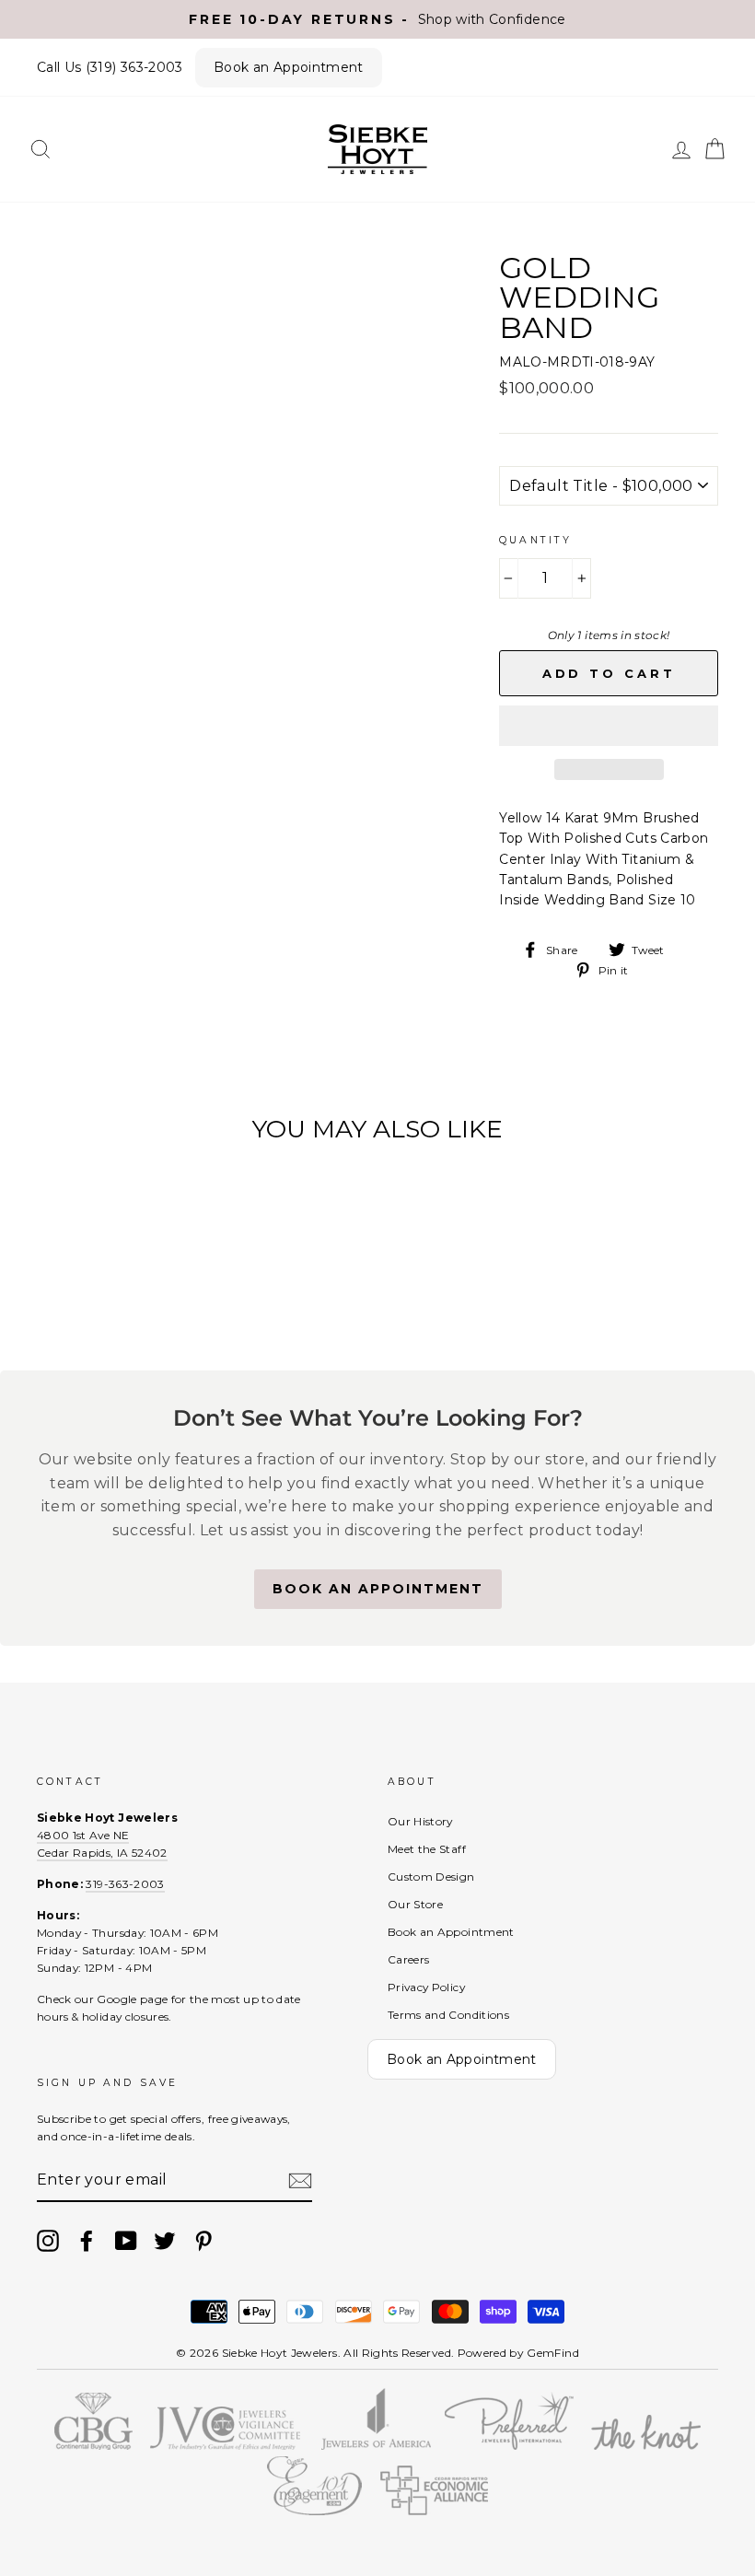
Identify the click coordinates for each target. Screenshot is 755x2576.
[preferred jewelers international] (510, 2445)
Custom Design (431, 1877)
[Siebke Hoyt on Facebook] (87, 2241)
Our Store (415, 1904)
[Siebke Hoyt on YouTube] (126, 2241)
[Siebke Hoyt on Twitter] (165, 2241)
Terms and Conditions (448, 2015)
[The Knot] (646, 2445)
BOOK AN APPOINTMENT (378, 1589)
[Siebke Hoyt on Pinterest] (203, 2241)
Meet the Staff (427, 1849)
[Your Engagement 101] (315, 2511)
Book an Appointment (289, 67)
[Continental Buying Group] (93, 2445)
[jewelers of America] (377, 2445)
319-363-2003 (125, 1884)
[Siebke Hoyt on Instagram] (48, 2241)
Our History (420, 1821)
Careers (408, 1959)
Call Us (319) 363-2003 (110, 67)
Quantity (535, 540)
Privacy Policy (426, 1987)
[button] (609, 726)
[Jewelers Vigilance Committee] (225, 2445)
